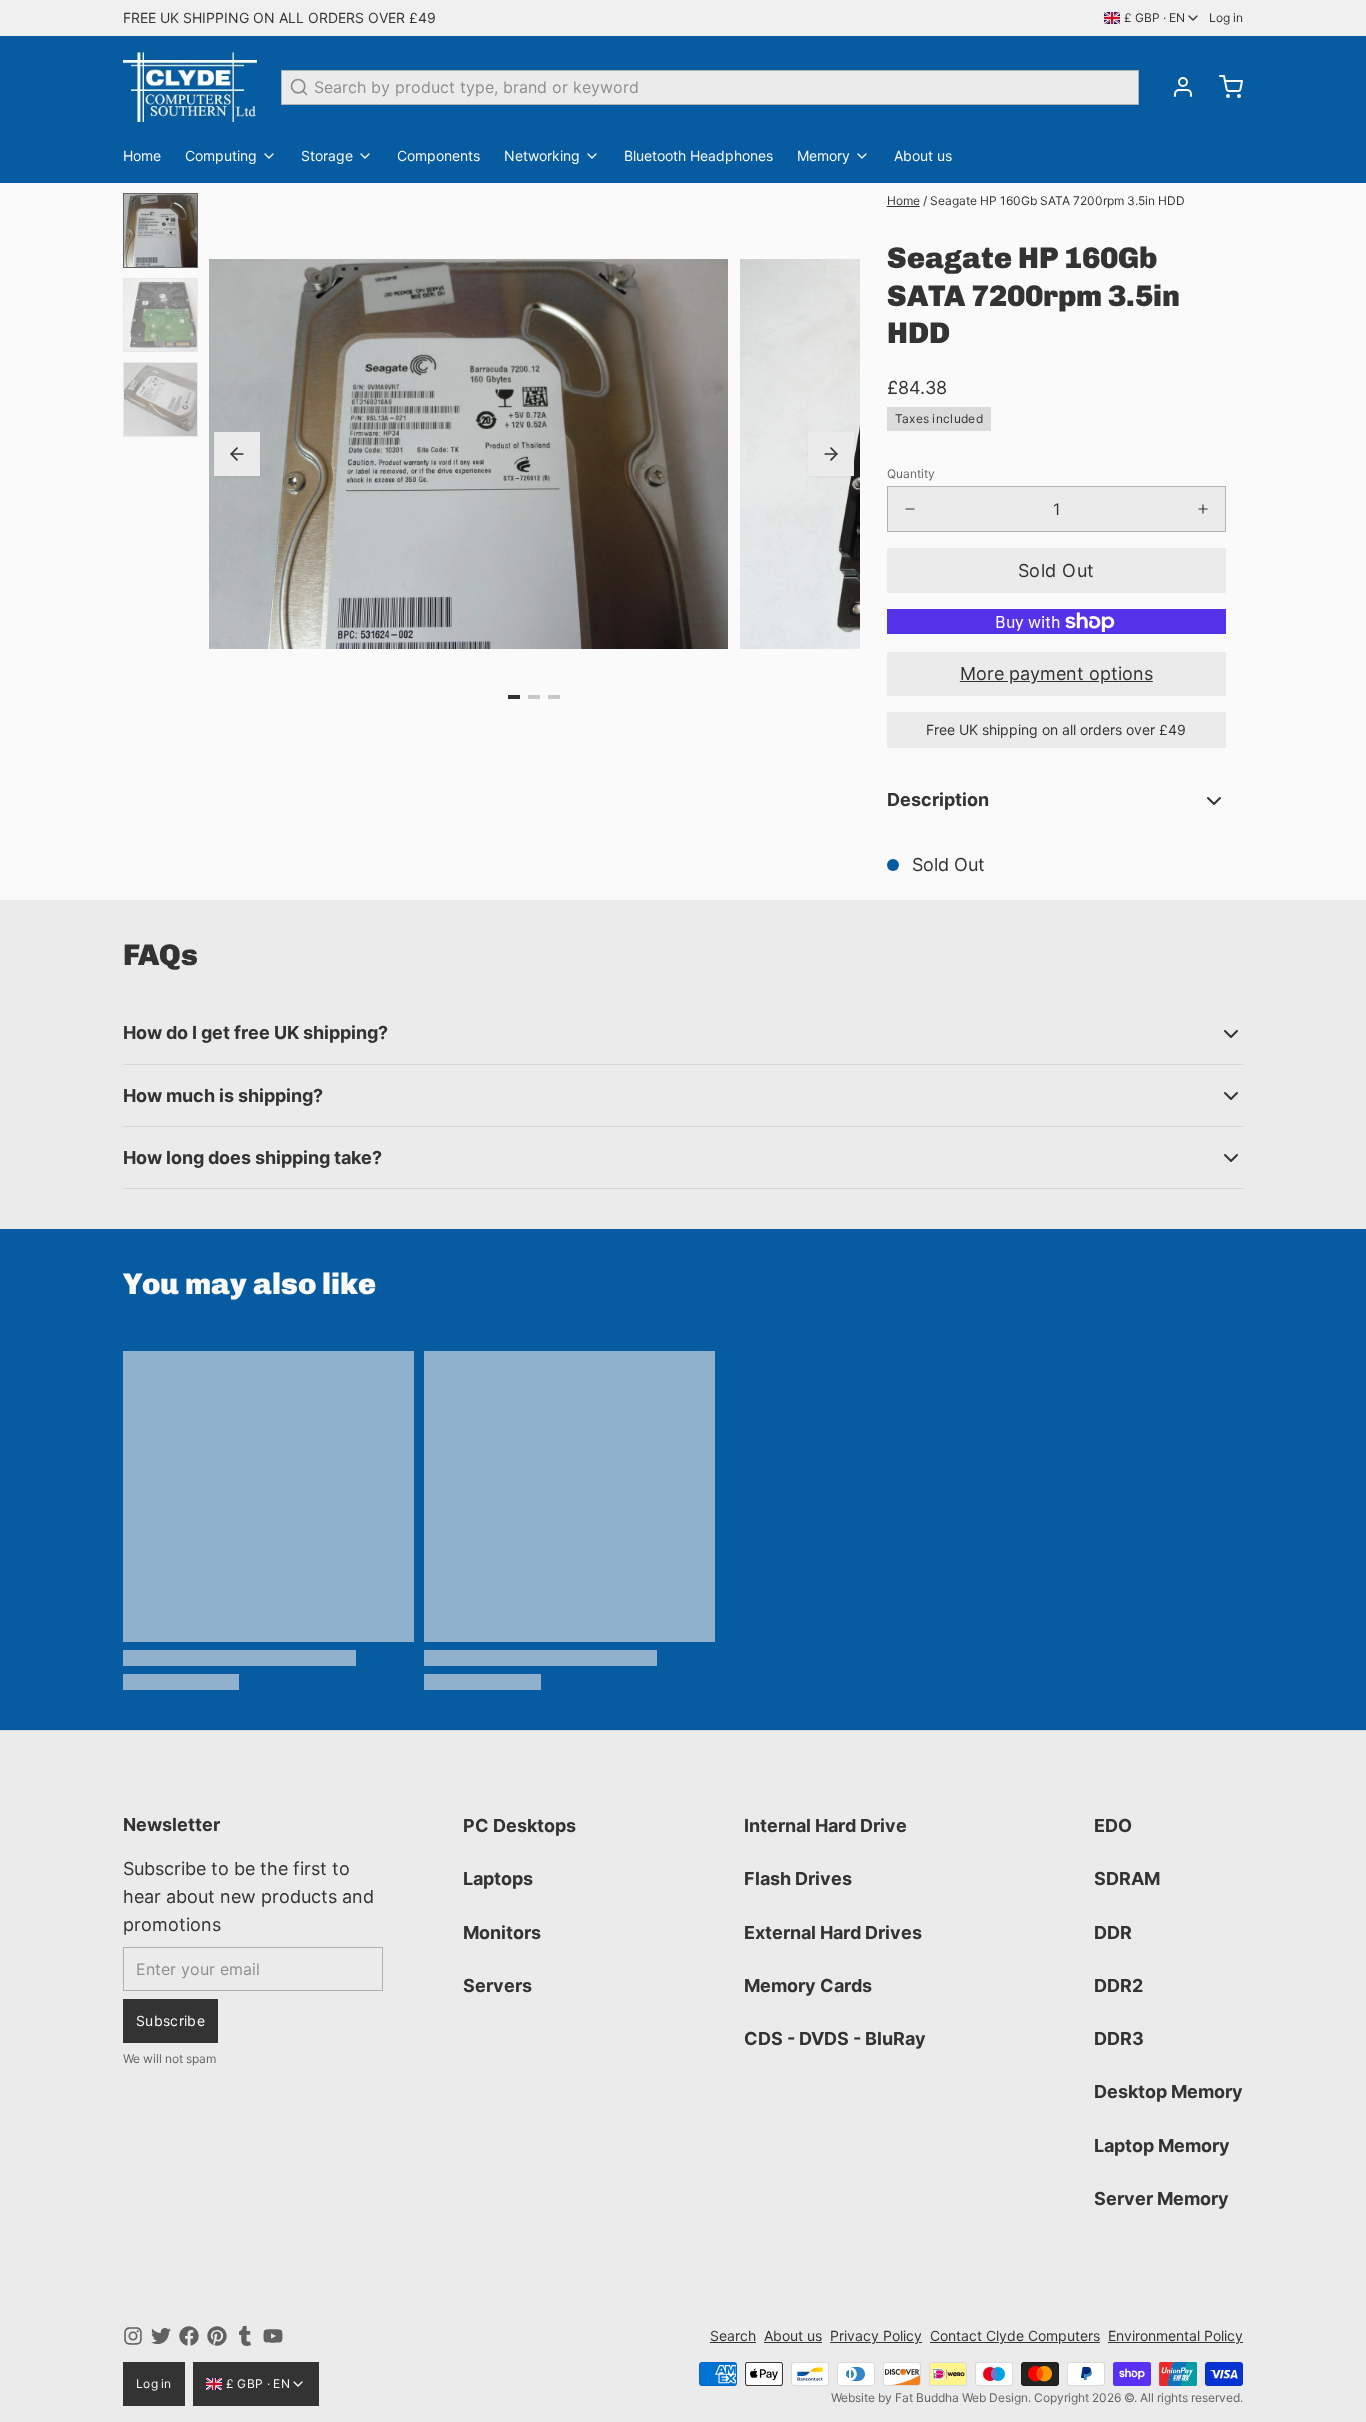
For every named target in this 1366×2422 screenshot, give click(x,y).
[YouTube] (273, 2336)
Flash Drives (798, 1878)
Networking (542, 155)
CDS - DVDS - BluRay (835, 2038)
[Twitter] (161, 2336)
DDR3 (1119, 2038)
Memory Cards (808, 1985)
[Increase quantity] (1203, 509)
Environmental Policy (1175, 2335)
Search (733, 2335)
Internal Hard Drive (825, 1825)
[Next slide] (831, 454)
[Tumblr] (245, 2336)
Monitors (502, 1932)
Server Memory (1161, 2198)
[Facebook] (189, 2336)
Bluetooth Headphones (698, 155)
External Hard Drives (833, 1932)
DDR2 (1118, 1985)
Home (142, 155)
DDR (1113, 1932)
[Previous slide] (237, 454)
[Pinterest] (217, 2336)
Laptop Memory (1162, 2145)
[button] (1056, 570)
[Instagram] (133, 2336)
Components (438, 155)
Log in (1226, 17)
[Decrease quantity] (910, 509)
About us (923, 155)
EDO (1113, 1825)
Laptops (498, 1878)
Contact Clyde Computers (1015, 2335)
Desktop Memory (1168, 2091)
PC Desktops (519, 1825)
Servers (497, 1985)
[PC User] (190, 87)
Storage (327, 155)
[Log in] (1175, 87)
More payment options (1056, 673)
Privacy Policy (876, 2335)
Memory (823, 155)
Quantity (911, 473)
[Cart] (1223, 87)
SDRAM (1127, 1878)
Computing (221, 155)
